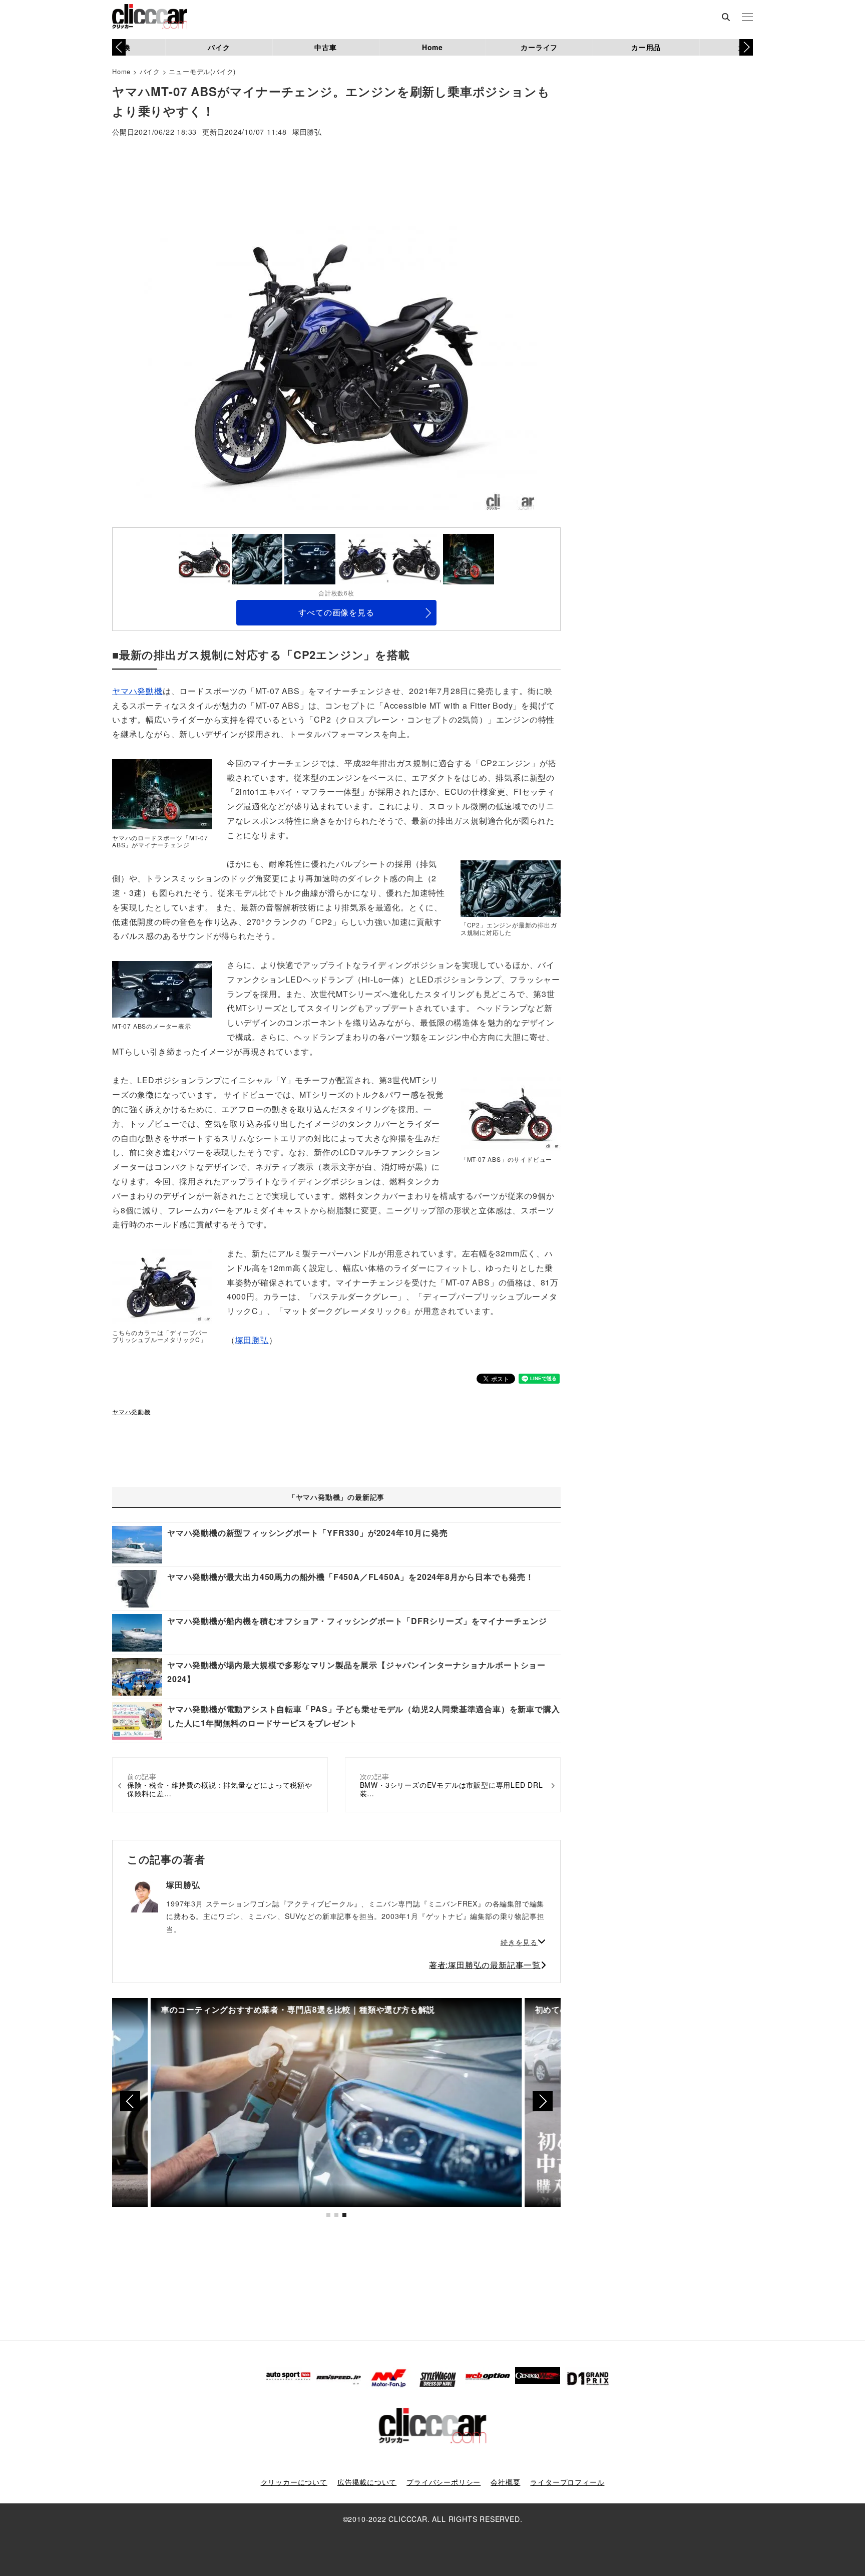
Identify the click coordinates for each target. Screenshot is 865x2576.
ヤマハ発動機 (137, 691)
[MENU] (747, 18)
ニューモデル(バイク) (202, 71)
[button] (746, 47)
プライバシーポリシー (444, 2482)
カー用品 (646, 47)
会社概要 (505, 2482)
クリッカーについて (294, 2482)
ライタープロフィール (567, 2482)
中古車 (325, 47)
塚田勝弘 (307, 132)
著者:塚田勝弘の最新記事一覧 (485, 1965)
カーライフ (539, 47)
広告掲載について (367, 2482)
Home (432, 47)
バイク (219, 47)
